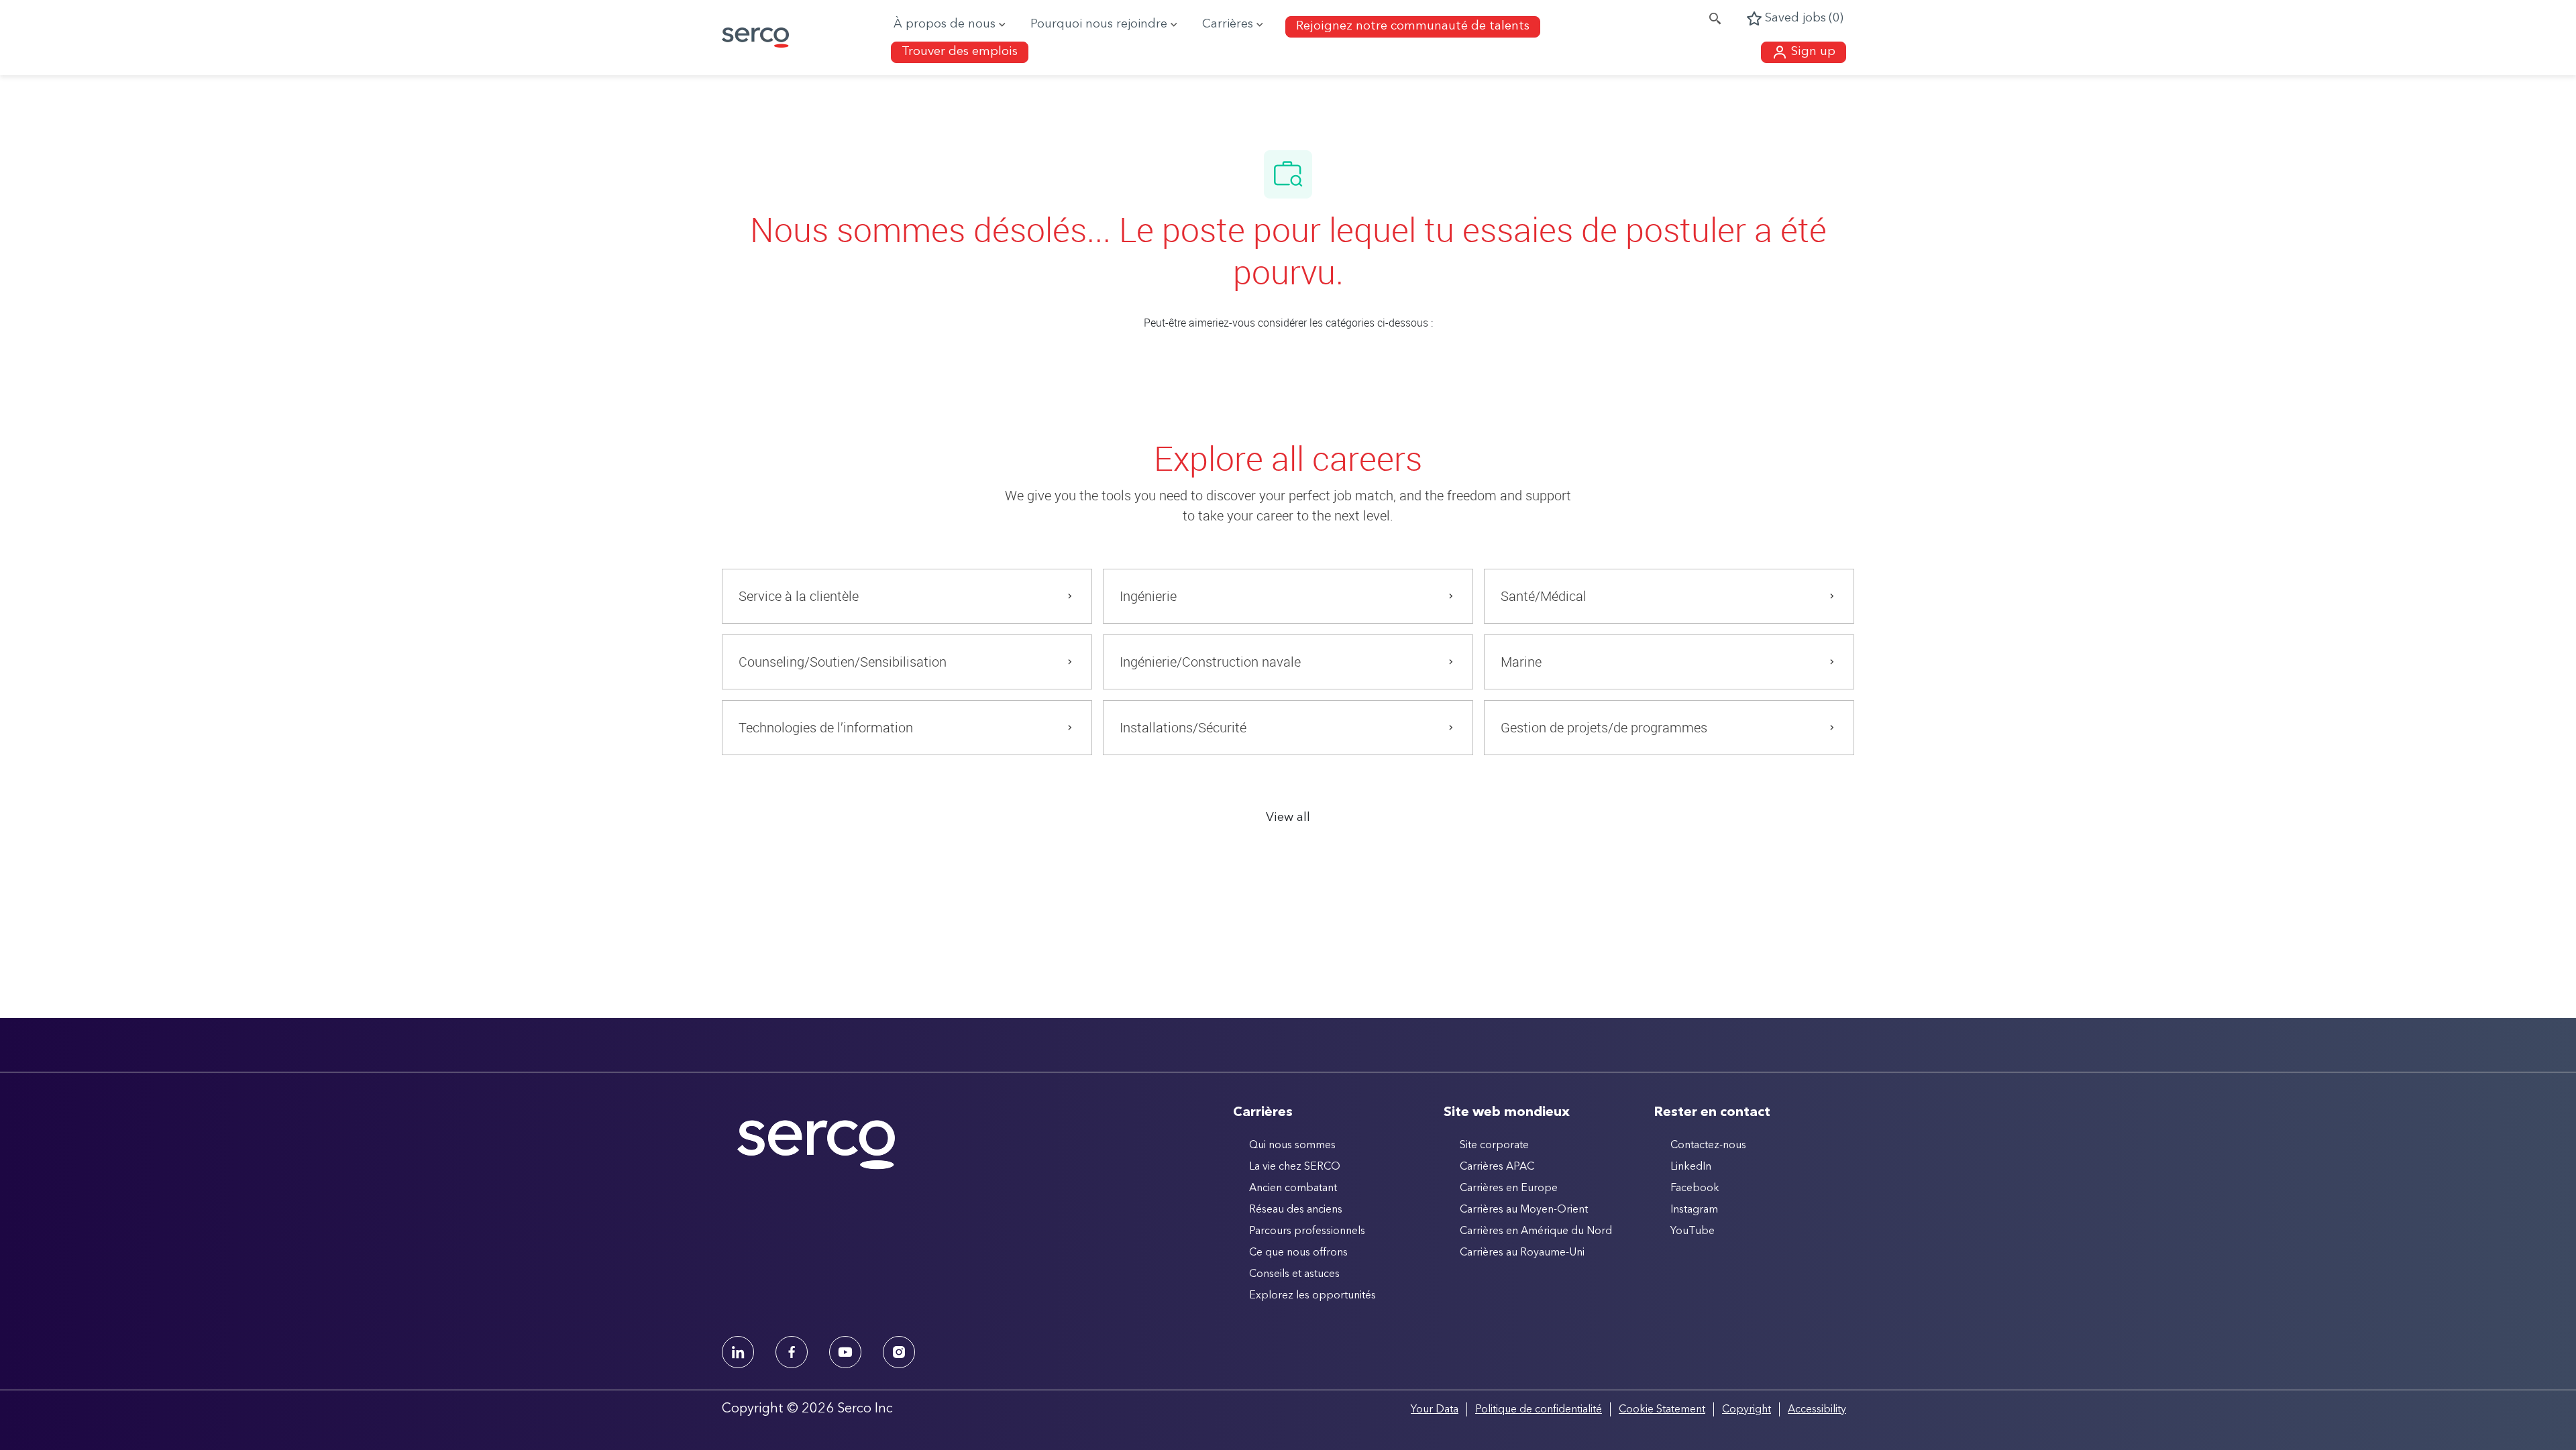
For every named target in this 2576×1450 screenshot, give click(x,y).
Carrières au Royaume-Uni (1522, 1253)
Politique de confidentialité (1539, 1410)
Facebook (1695, 1188)
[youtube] (845, 1352)
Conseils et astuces (1294, 1274)
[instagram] (899, 1352)
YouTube (1693, 1231)
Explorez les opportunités (1312, 1296)
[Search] (1715, 19)
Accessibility (1817, 1410)
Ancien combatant (1293, 1188)
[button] (1804, 52)
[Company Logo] (761, 38)
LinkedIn (1691, 1167)
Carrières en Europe (1509, 1188)
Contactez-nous (1708, 1146)
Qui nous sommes (1292, 1146)
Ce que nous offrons (1298, 1253)
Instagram (1694, 1210)
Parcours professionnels (1307, 1231)
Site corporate (1494, 1146)
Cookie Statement (1662, 1410)
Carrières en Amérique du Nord (1536, 1231)
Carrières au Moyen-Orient (1524, 1210)
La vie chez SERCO (1295, 1167)
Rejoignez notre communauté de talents (1413, 26)
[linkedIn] (738, 1352)
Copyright (1747, 1410)
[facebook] (792, 1352)
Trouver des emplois (960, 52)
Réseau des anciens (1296, 1210)
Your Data (1435, 1410)
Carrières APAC (1497, 1167)
